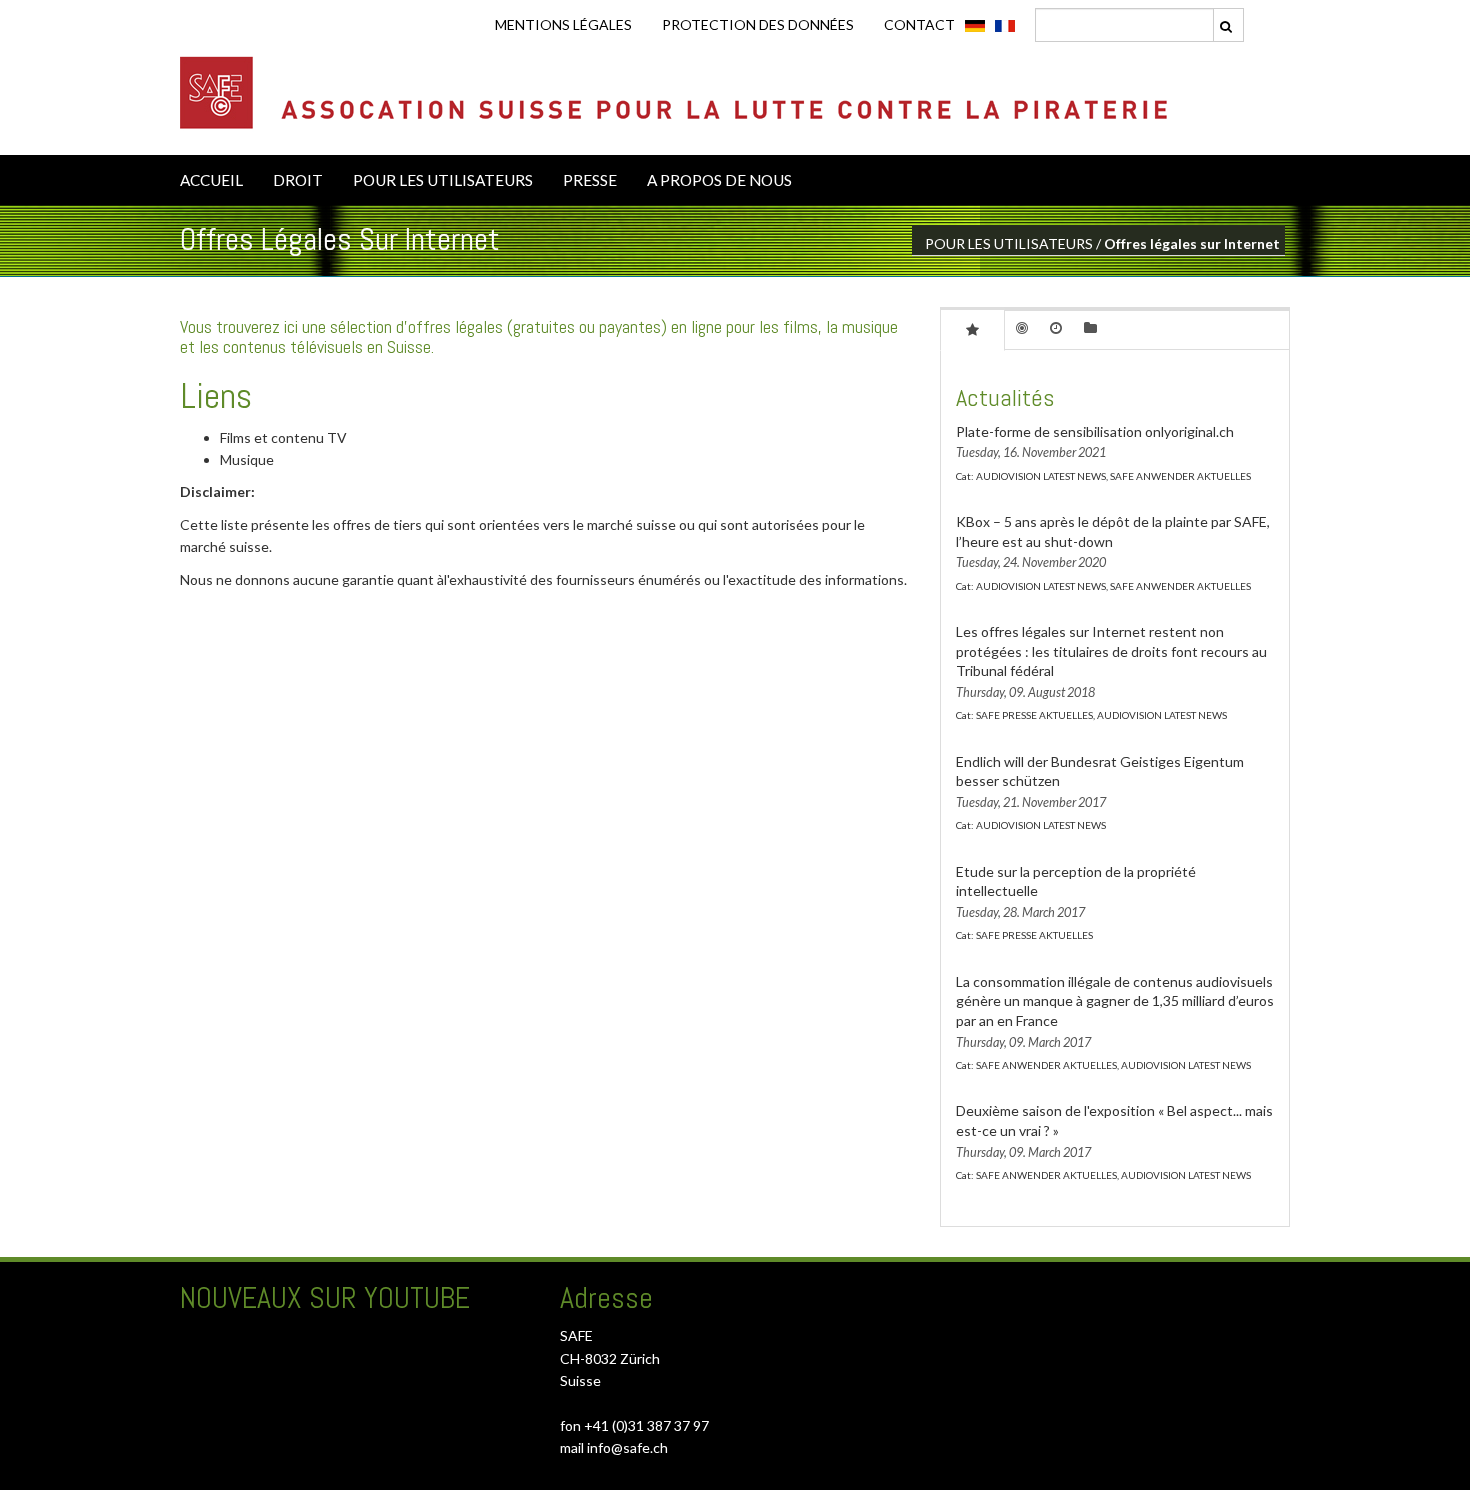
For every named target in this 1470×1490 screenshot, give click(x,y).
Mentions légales (563, 24)
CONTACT (919, 24)
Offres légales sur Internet (1192, 243)
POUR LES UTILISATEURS (443, 180)
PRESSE (590, 180)
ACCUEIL (211, 180)
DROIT (298, 180)
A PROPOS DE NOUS (719, 180)
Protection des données (758, 24)
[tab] (972, 329)
